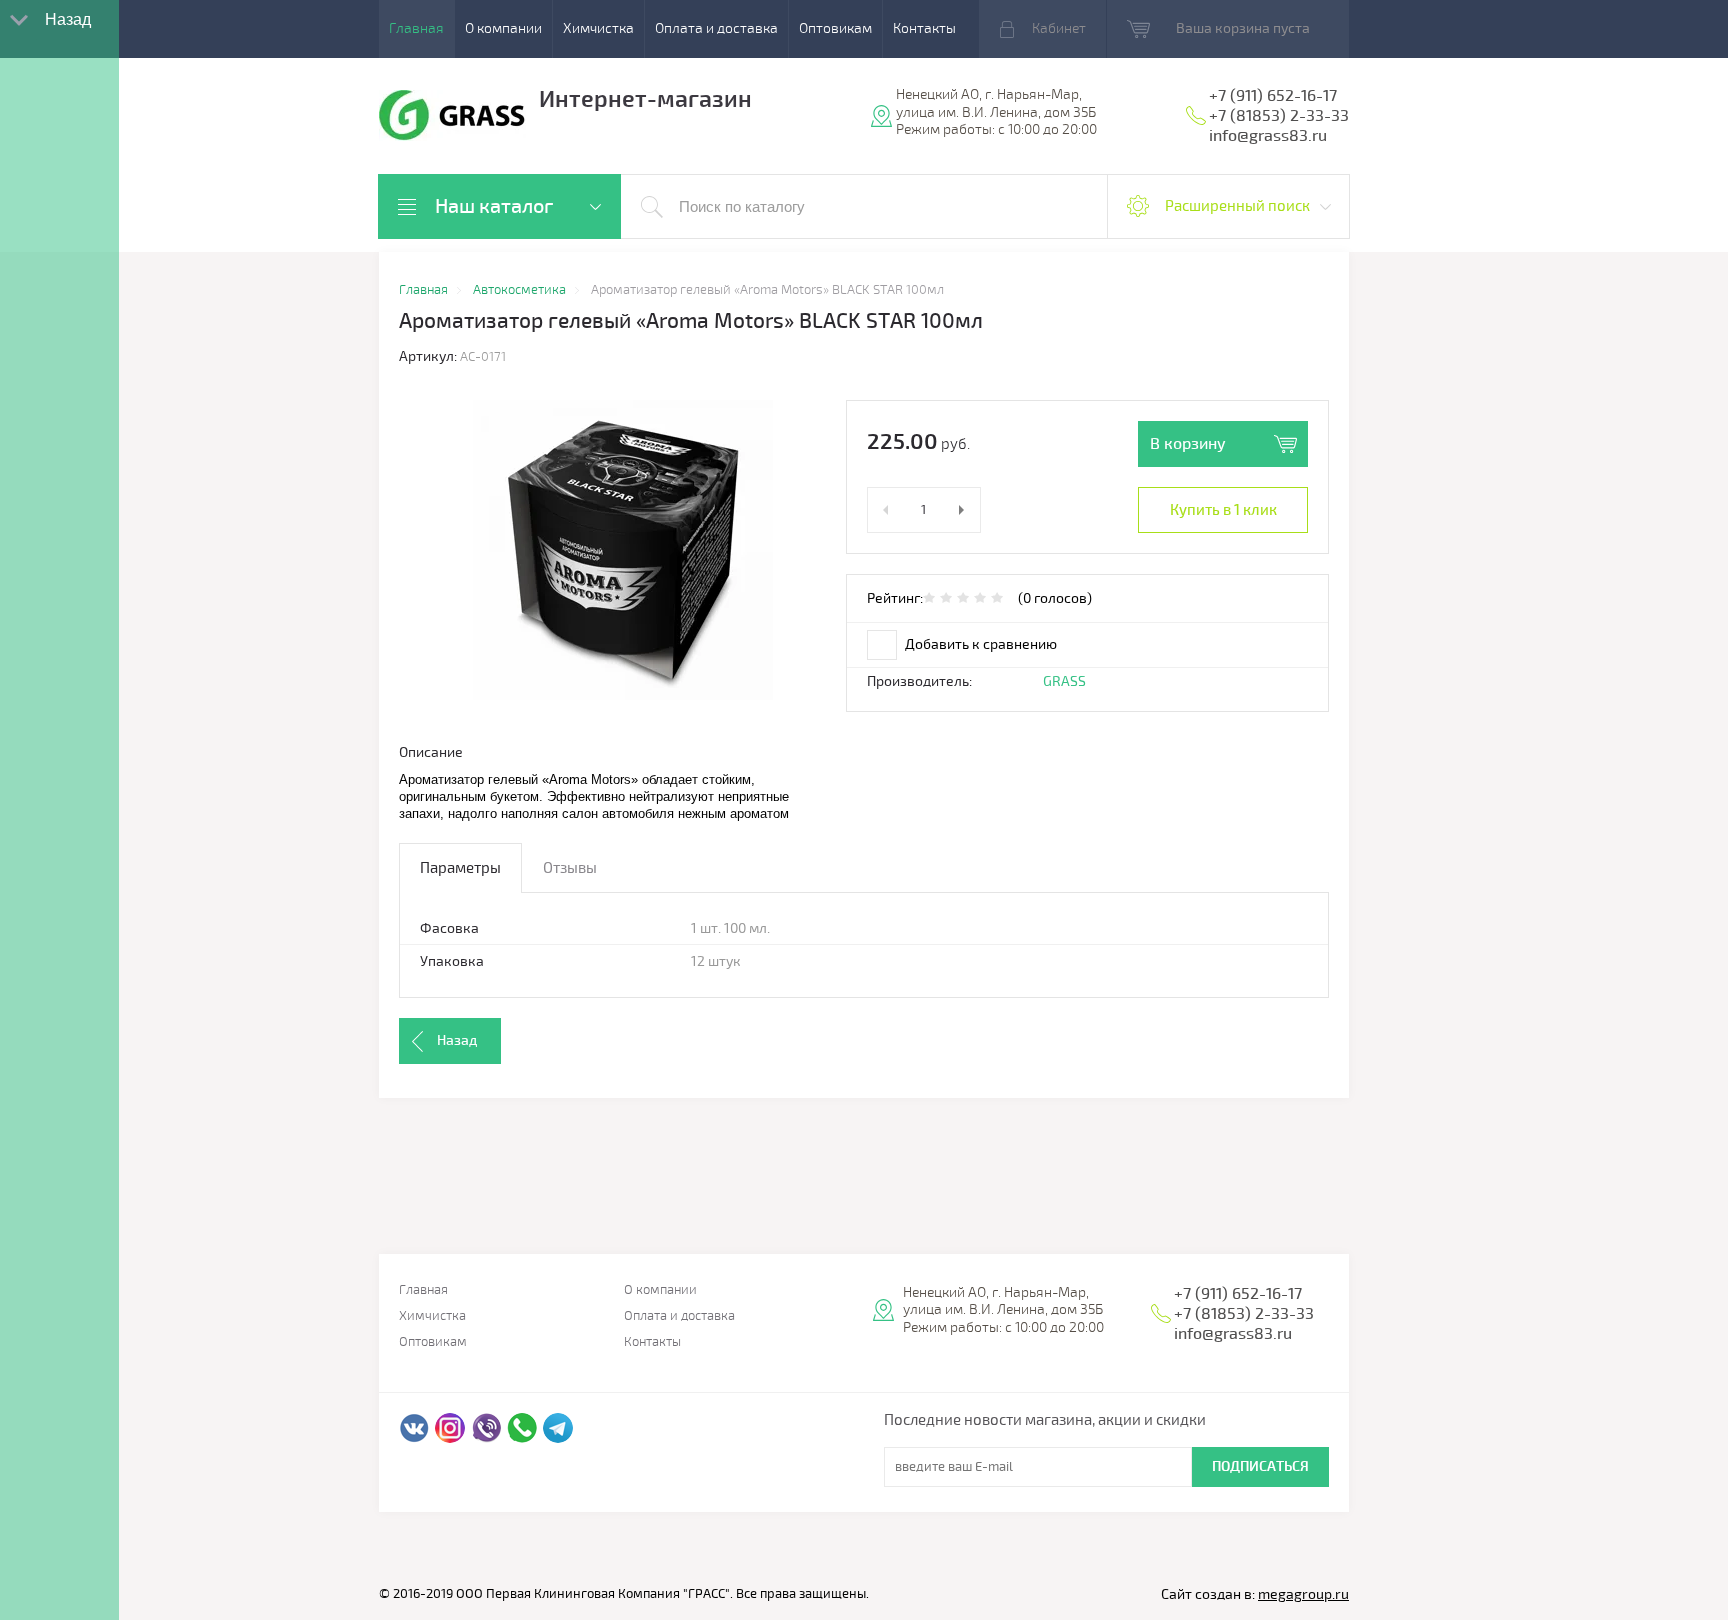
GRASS (1064, 681)
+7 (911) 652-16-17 (1273, 96)
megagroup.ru (1303, 1594)
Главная (416, 28)
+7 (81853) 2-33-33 (1279, 116)
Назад (457, 1040)
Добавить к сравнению (979, 644)
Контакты (924, 28)
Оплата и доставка (716, 28)
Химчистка (598, 28)
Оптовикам (835, 28)
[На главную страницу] (452, 118)
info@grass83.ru (1268, 136)
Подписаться (1260, 1466)
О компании (503, 28)
